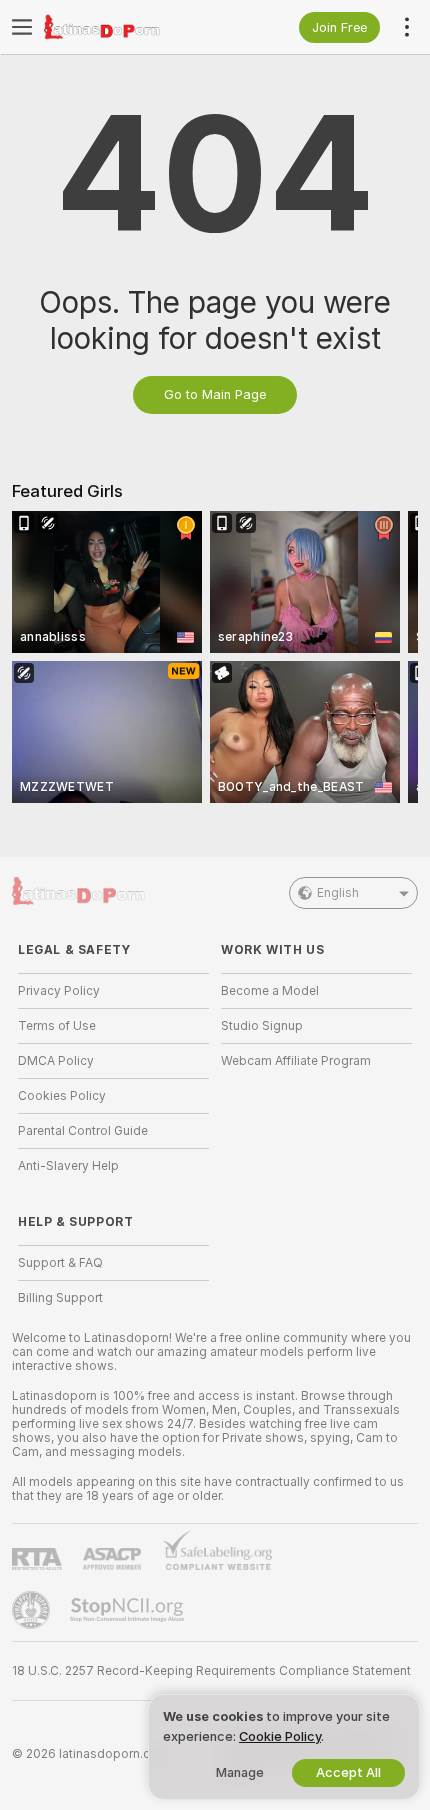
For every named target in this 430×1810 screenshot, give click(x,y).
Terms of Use (57, 1026)
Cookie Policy (280, 1736)
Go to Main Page (215, 394)
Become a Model (270, 991)
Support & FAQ (60, 1263)
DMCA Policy (56, 1061)
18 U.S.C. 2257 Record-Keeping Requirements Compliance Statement (211, 1671)
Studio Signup (262, 1026)
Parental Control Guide (83, 1131)
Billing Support (60, 1298)
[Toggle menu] (22, 27)
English (338, 893)
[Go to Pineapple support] (33, 1610)
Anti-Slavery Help (68, 1166)
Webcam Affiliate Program (296, 1061)
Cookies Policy (62, 1096)
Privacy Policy (59, 991)
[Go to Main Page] (129, 27)
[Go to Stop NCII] (129, 1610)
